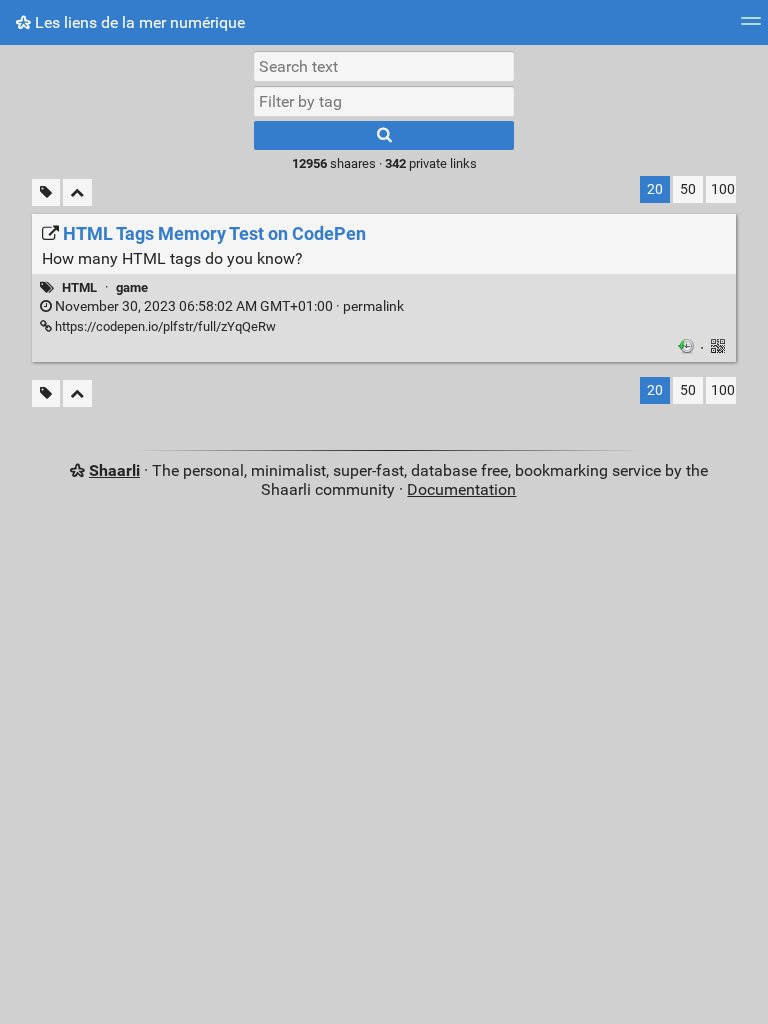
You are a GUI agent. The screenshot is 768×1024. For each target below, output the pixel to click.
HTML (79, 287)
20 (655, 189)
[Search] (384, 135)
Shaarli (114, 470)
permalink (228, 306)
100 (723, 189)
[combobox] (384, 101)
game (132, 287)
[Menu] (751, 27)
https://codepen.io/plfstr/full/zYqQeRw (164, 326)
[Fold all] (77, 192)
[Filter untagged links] (46, 192)
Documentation (461, 489)
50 (688, 189)
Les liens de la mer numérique (138, 22)
